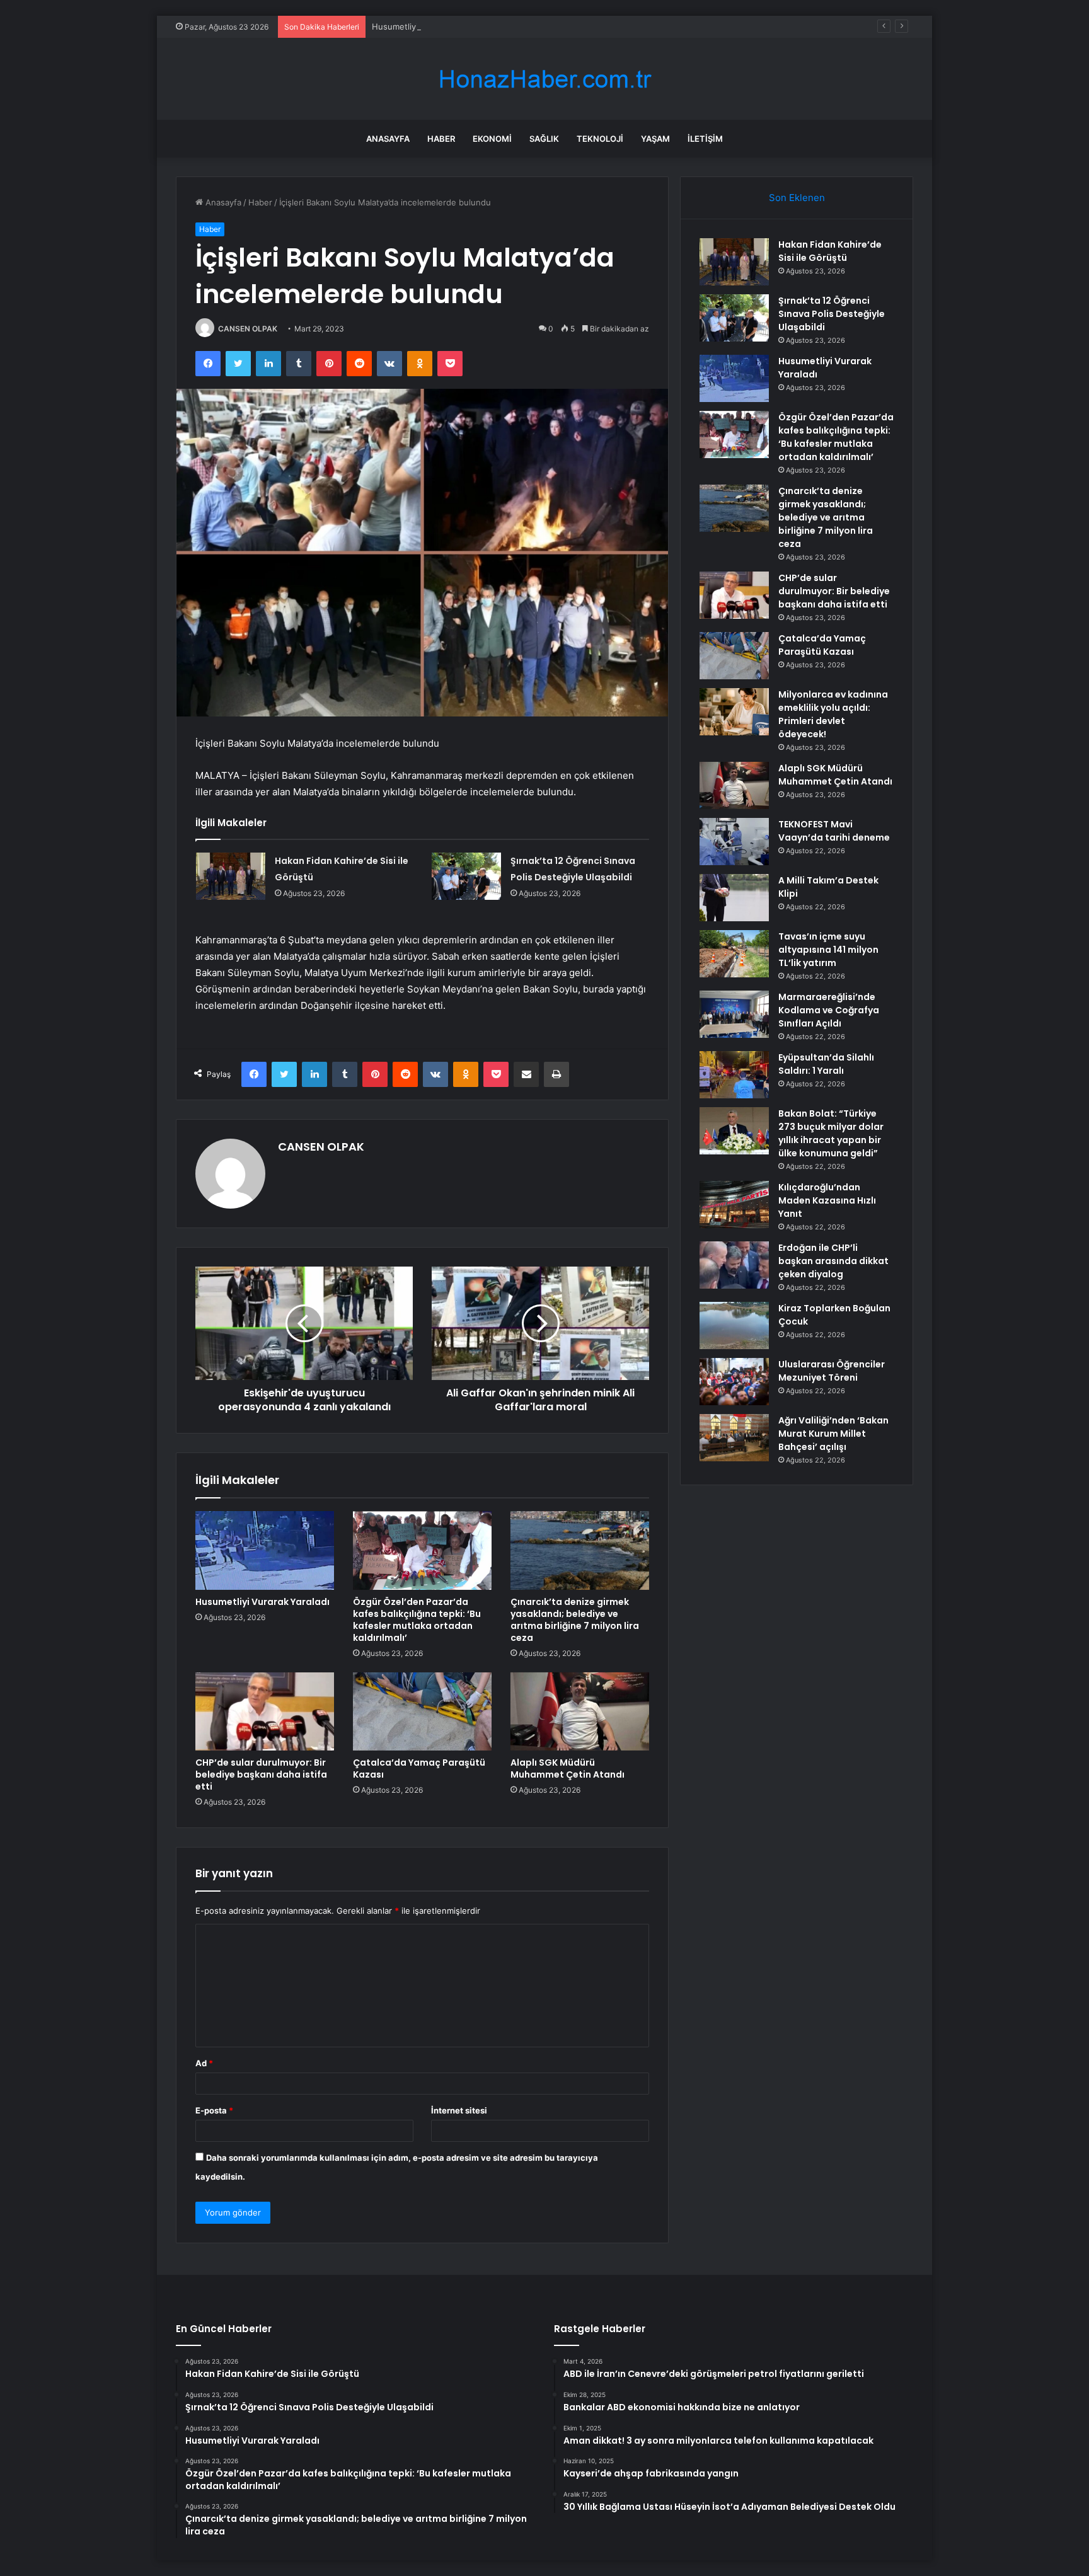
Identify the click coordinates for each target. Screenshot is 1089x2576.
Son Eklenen (797, 198)
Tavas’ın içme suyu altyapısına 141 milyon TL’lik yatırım (828, 950)
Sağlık (544, 139)
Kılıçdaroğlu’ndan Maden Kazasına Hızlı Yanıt (827, 1200)
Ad (204, 2063)
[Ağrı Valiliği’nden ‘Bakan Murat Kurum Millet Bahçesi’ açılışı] (734, 1438)
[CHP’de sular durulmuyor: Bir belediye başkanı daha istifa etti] (265, 1711)
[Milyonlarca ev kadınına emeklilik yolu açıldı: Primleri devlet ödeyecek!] (734, 712)
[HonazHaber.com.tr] (544, 79)
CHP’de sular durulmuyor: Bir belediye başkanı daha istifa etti (261, 1774)
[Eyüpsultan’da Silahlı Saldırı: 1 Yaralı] (734, 1075)
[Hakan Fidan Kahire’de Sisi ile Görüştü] (231, 876)
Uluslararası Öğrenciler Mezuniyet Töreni (832, 1371)
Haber (441, 139)
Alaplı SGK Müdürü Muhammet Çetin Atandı (568, 1768)
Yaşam (655, 139)
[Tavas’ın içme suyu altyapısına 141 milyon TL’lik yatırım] (734, 954)
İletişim (705, 139)
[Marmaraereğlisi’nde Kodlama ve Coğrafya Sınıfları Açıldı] (734, 1014)
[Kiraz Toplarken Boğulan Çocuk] (734, 1325)
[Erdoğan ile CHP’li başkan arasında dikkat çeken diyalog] (734, 1265)
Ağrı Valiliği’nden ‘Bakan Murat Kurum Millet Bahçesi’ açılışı (833, 1434)
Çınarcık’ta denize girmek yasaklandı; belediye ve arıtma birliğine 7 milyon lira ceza (575, 1620)
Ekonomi (492, 139)
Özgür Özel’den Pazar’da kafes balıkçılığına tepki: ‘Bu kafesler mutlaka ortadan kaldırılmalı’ (417, 1620)
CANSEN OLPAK (248, 329)
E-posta (214, 2110)
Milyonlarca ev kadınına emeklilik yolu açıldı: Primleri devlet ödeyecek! (833, 714)
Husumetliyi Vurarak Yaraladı (428, 26)
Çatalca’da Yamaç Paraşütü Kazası (419, 1768)
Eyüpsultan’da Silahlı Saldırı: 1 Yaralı (826, 1064)
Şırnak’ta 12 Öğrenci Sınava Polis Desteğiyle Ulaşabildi (832, 314)
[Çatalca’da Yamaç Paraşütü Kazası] (422, 1711)
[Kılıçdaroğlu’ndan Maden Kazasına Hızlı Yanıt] (734, 1205)
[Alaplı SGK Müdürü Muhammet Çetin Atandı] (580, 1711)
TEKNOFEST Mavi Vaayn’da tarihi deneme (834, 831)
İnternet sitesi (459, 2110)
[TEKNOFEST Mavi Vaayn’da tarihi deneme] (734, 842)
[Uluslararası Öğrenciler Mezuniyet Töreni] (734, 1382)
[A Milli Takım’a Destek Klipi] (734, 898)
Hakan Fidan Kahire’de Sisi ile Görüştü (830, 251)
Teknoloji (600, 139)
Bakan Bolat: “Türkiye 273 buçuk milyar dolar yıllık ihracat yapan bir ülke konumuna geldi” (831, 1133)
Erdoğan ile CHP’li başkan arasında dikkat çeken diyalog (833, 1261)
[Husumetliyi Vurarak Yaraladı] (265, 1550)
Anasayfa (388, 139)
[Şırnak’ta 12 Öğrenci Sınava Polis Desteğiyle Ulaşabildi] (466, 876)
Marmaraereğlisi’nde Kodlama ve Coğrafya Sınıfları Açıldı (829, 1010)
